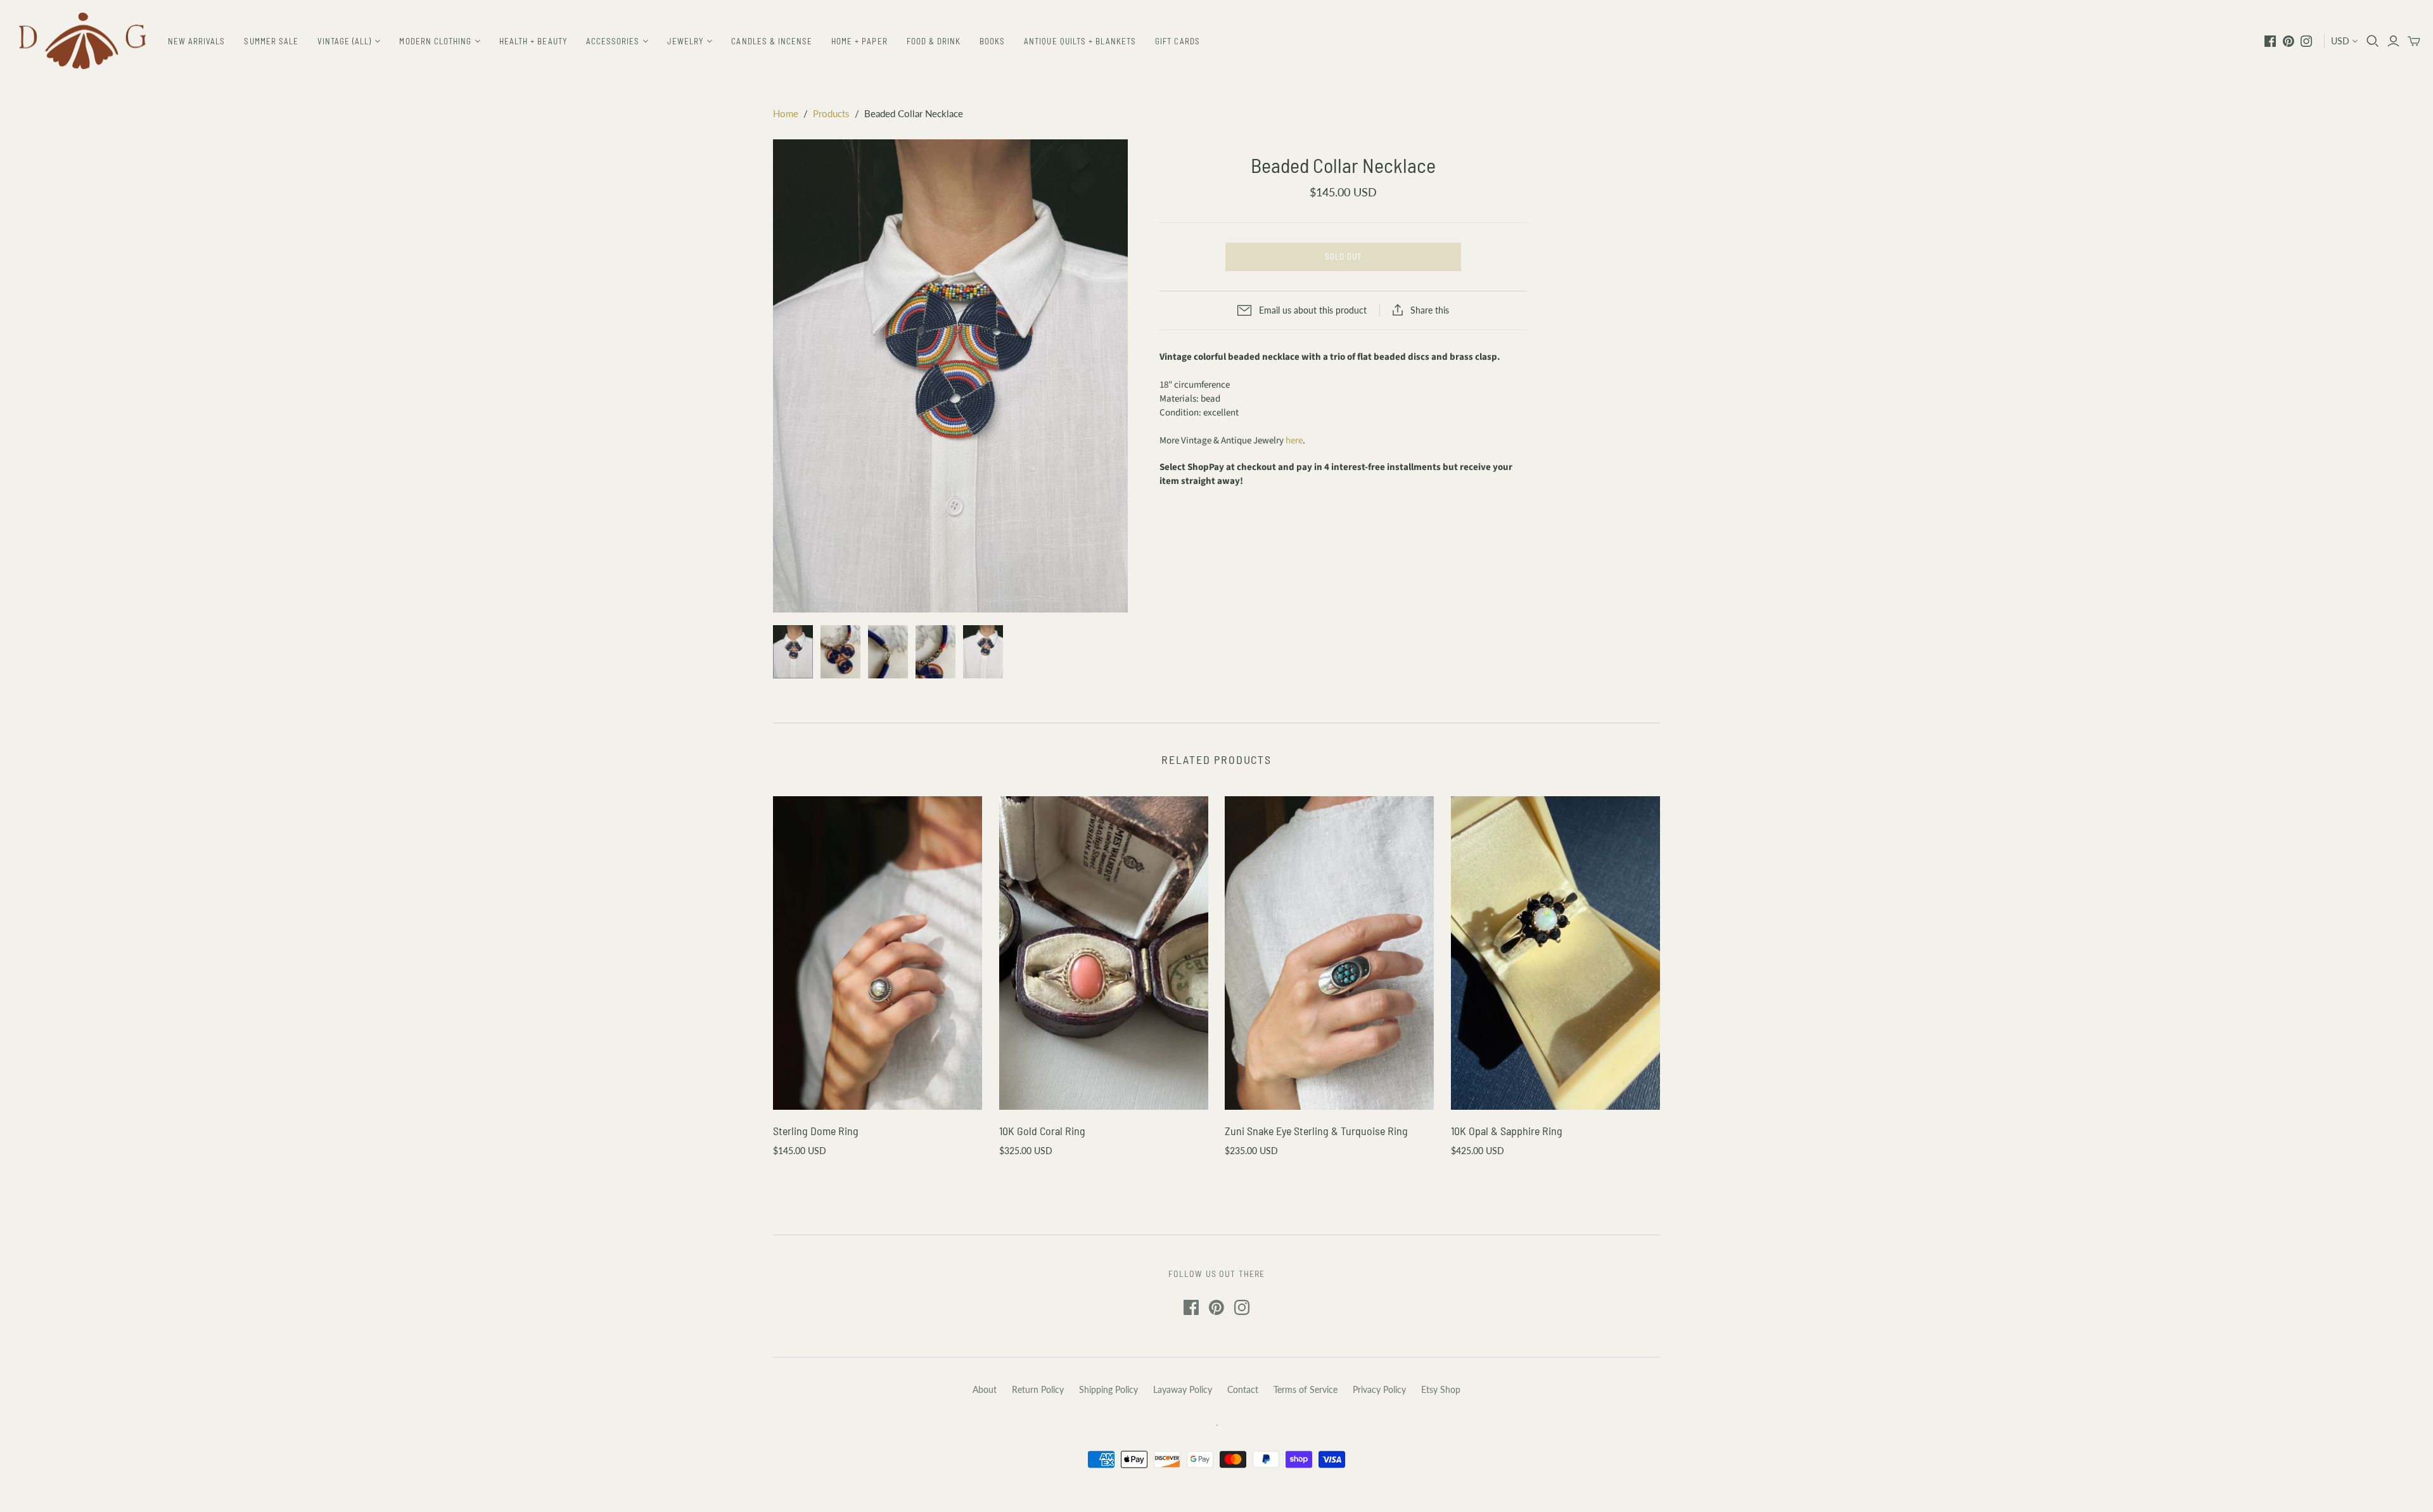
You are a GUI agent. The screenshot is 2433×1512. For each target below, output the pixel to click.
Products (831, 113)
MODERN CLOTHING (435, 41)
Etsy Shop (1441, 1389)
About (985, 1389)
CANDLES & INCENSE (772, 41)
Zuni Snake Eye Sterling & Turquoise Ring (1316, 1131)
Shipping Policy (1108, 1389)
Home (786, 113)
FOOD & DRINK (934, 41)
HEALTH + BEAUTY (533, 41)
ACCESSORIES (613, 41)
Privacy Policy (1379, 1389)
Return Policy (1038, 1389)
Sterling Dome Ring (816, 1131)
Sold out (1343, 257)
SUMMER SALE (271, 41)
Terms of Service (1306, 1389)
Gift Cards (1177, 41)
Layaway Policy (1183, 1389)
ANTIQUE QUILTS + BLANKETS (1080, 41)
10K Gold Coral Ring (1042, 1131)
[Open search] (2373, 41)
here (1294, 441)
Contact (1243, 1389)
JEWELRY (685, 41)
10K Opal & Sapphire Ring (1507, 1131)
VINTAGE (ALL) (345, 41)
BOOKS (992, 41)
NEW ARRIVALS (196, 41)
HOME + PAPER (859, 41)
